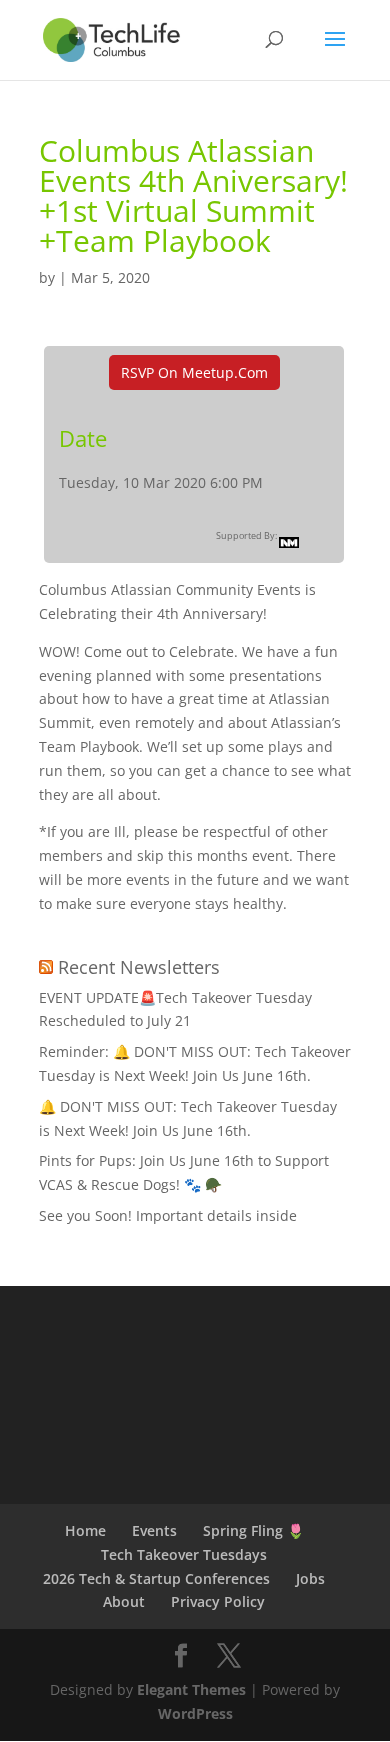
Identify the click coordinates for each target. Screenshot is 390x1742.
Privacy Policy (218, 1601)
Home (85, 1530)
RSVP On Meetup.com (194, 372)
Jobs (310, 1578)
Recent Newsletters (139, 967)
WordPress (195, 1713)
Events (154, 1530)
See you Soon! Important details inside (168, 1215)
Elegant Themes (191, 1689)
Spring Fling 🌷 (253, 1530)
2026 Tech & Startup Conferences (156, 1578)
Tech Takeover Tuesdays (184, 1554)
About (124, 1601)
